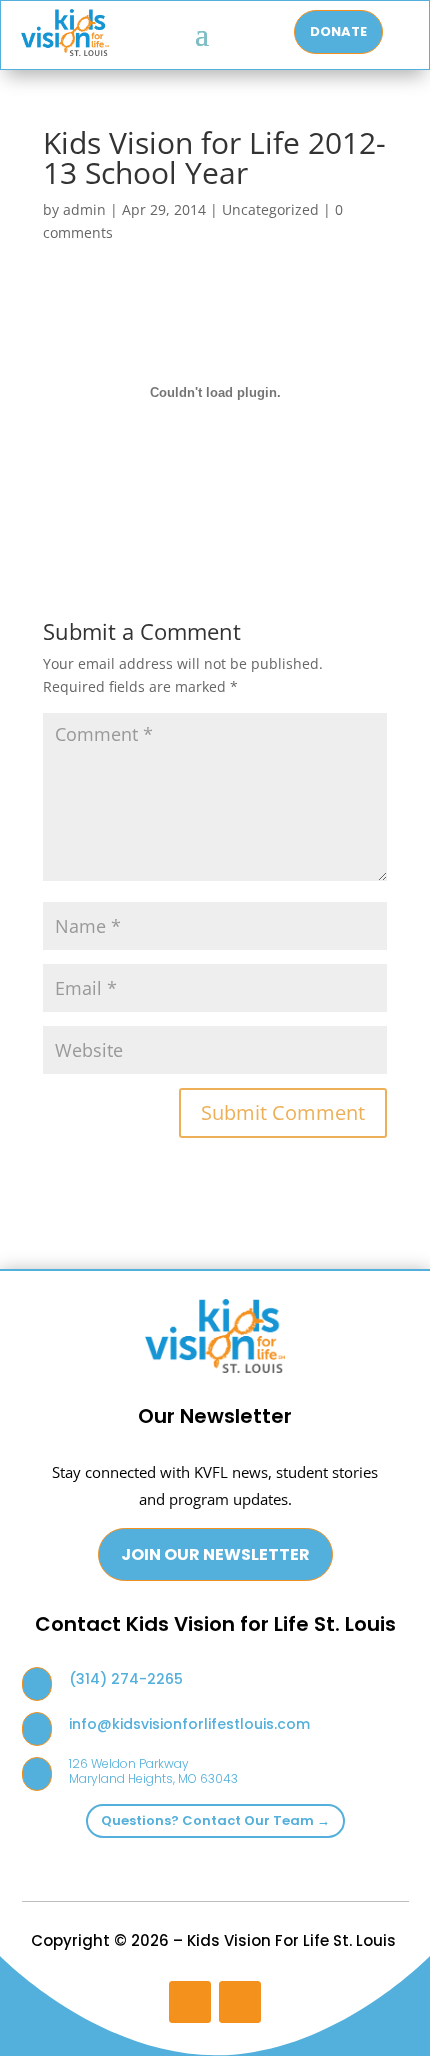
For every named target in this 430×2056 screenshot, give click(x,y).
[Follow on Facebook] (240, 2002)
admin (84, 209)
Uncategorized (270, 209)
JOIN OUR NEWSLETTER (215, 1554)
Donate (338, 31)
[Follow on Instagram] (190, 2002)
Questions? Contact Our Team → (215, 1820)
